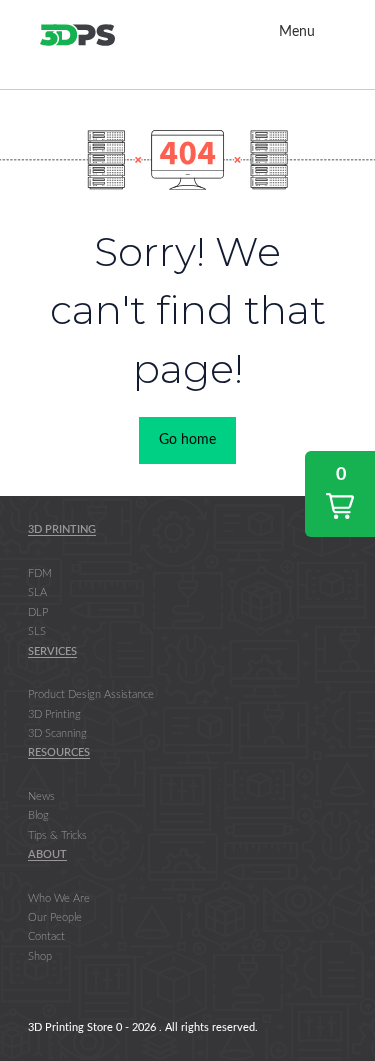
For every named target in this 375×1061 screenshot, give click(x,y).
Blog (38, 815)
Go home (187, 440)
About (47, 854)
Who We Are (59, 898)
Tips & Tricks (57, 835)
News (41, 796)
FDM (40, 573)
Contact (46, 936)
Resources (59, 752)
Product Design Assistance (91, 694)
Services (52, 651)
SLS (37, 631)
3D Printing (62, 529)
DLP (38, 612)
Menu (297, 32)
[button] (340, 494)
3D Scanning (57, 733)
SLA (37, 592)
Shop (40, 956)
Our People (55, 917)
